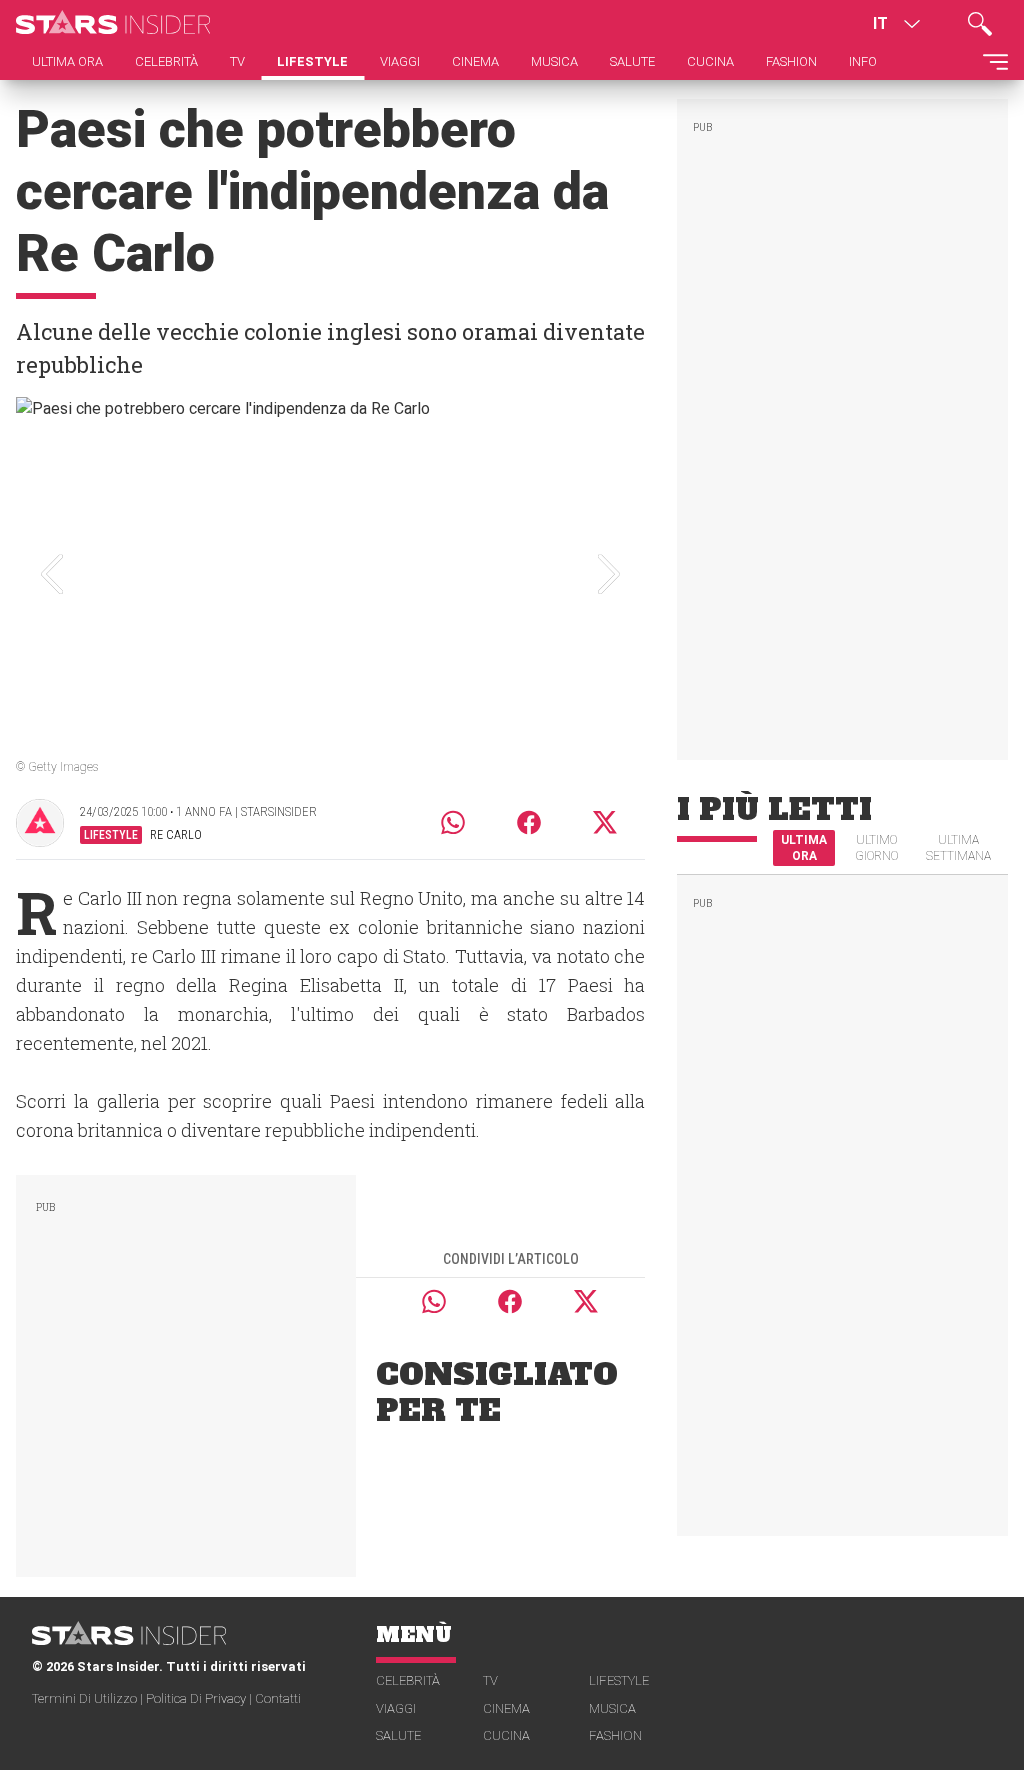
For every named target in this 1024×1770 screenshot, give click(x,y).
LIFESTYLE (619, 1680)
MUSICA (612, 1708)
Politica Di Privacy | (200, 1698)
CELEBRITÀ (408, 1680)
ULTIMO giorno (876, 848)
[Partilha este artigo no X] (606, 822)
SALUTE (398, 1735)
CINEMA (506, 1708)
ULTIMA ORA (804, 848)
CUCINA (506, 1735)
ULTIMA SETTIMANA (958, 848)
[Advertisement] (186, 1372)
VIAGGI (396, 1708)
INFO (863, 61)
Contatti (278, 1698)
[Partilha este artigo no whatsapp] (453, 822)
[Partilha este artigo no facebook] (529, 822)
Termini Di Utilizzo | (89, 1698)
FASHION (615, 1735)
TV (490, 1680)
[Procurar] (980, 24)
